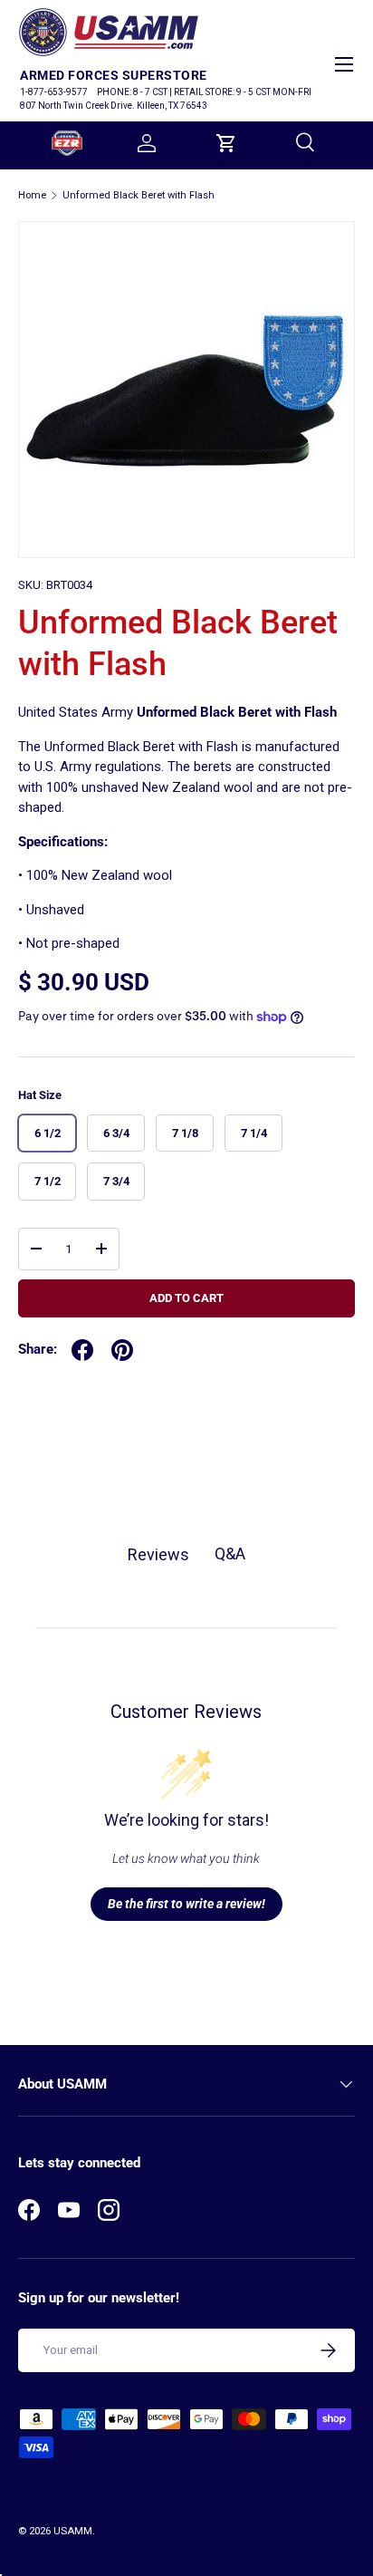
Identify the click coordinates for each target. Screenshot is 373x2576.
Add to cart (186, 1298)
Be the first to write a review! (186, 1904)
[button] (226, 143)
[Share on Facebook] (82, 1350)
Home (32, 195)
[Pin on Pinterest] (122, 1350)
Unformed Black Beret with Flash (139, 195)
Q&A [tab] (230, 1553)
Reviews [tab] (158, 1554)
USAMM (73, 2531)
